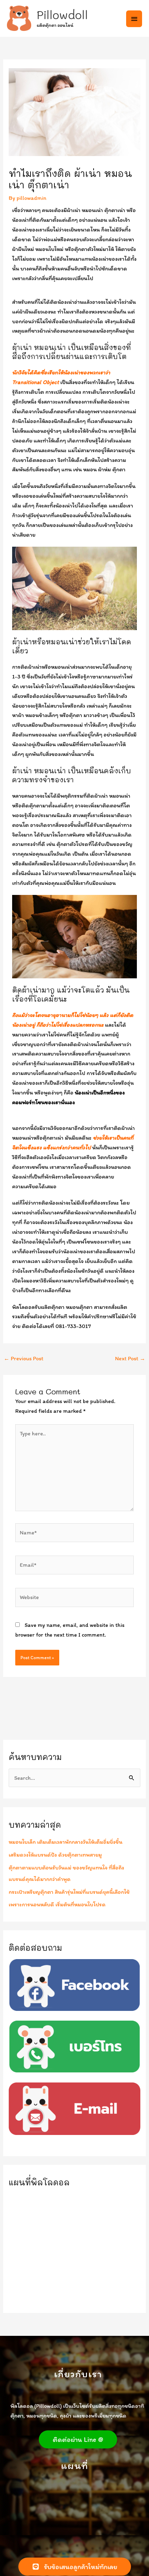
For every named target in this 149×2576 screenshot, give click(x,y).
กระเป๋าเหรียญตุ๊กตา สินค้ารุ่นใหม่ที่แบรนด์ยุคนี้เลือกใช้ (69, 1892)
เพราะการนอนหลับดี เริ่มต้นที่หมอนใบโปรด (57, 1904)
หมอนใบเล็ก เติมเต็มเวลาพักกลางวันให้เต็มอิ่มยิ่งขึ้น (65, 1842)
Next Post (130, 1358)
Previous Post (24, 1358)
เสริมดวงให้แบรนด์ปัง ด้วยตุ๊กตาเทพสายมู (55, 1854)
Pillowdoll (62, 15)
